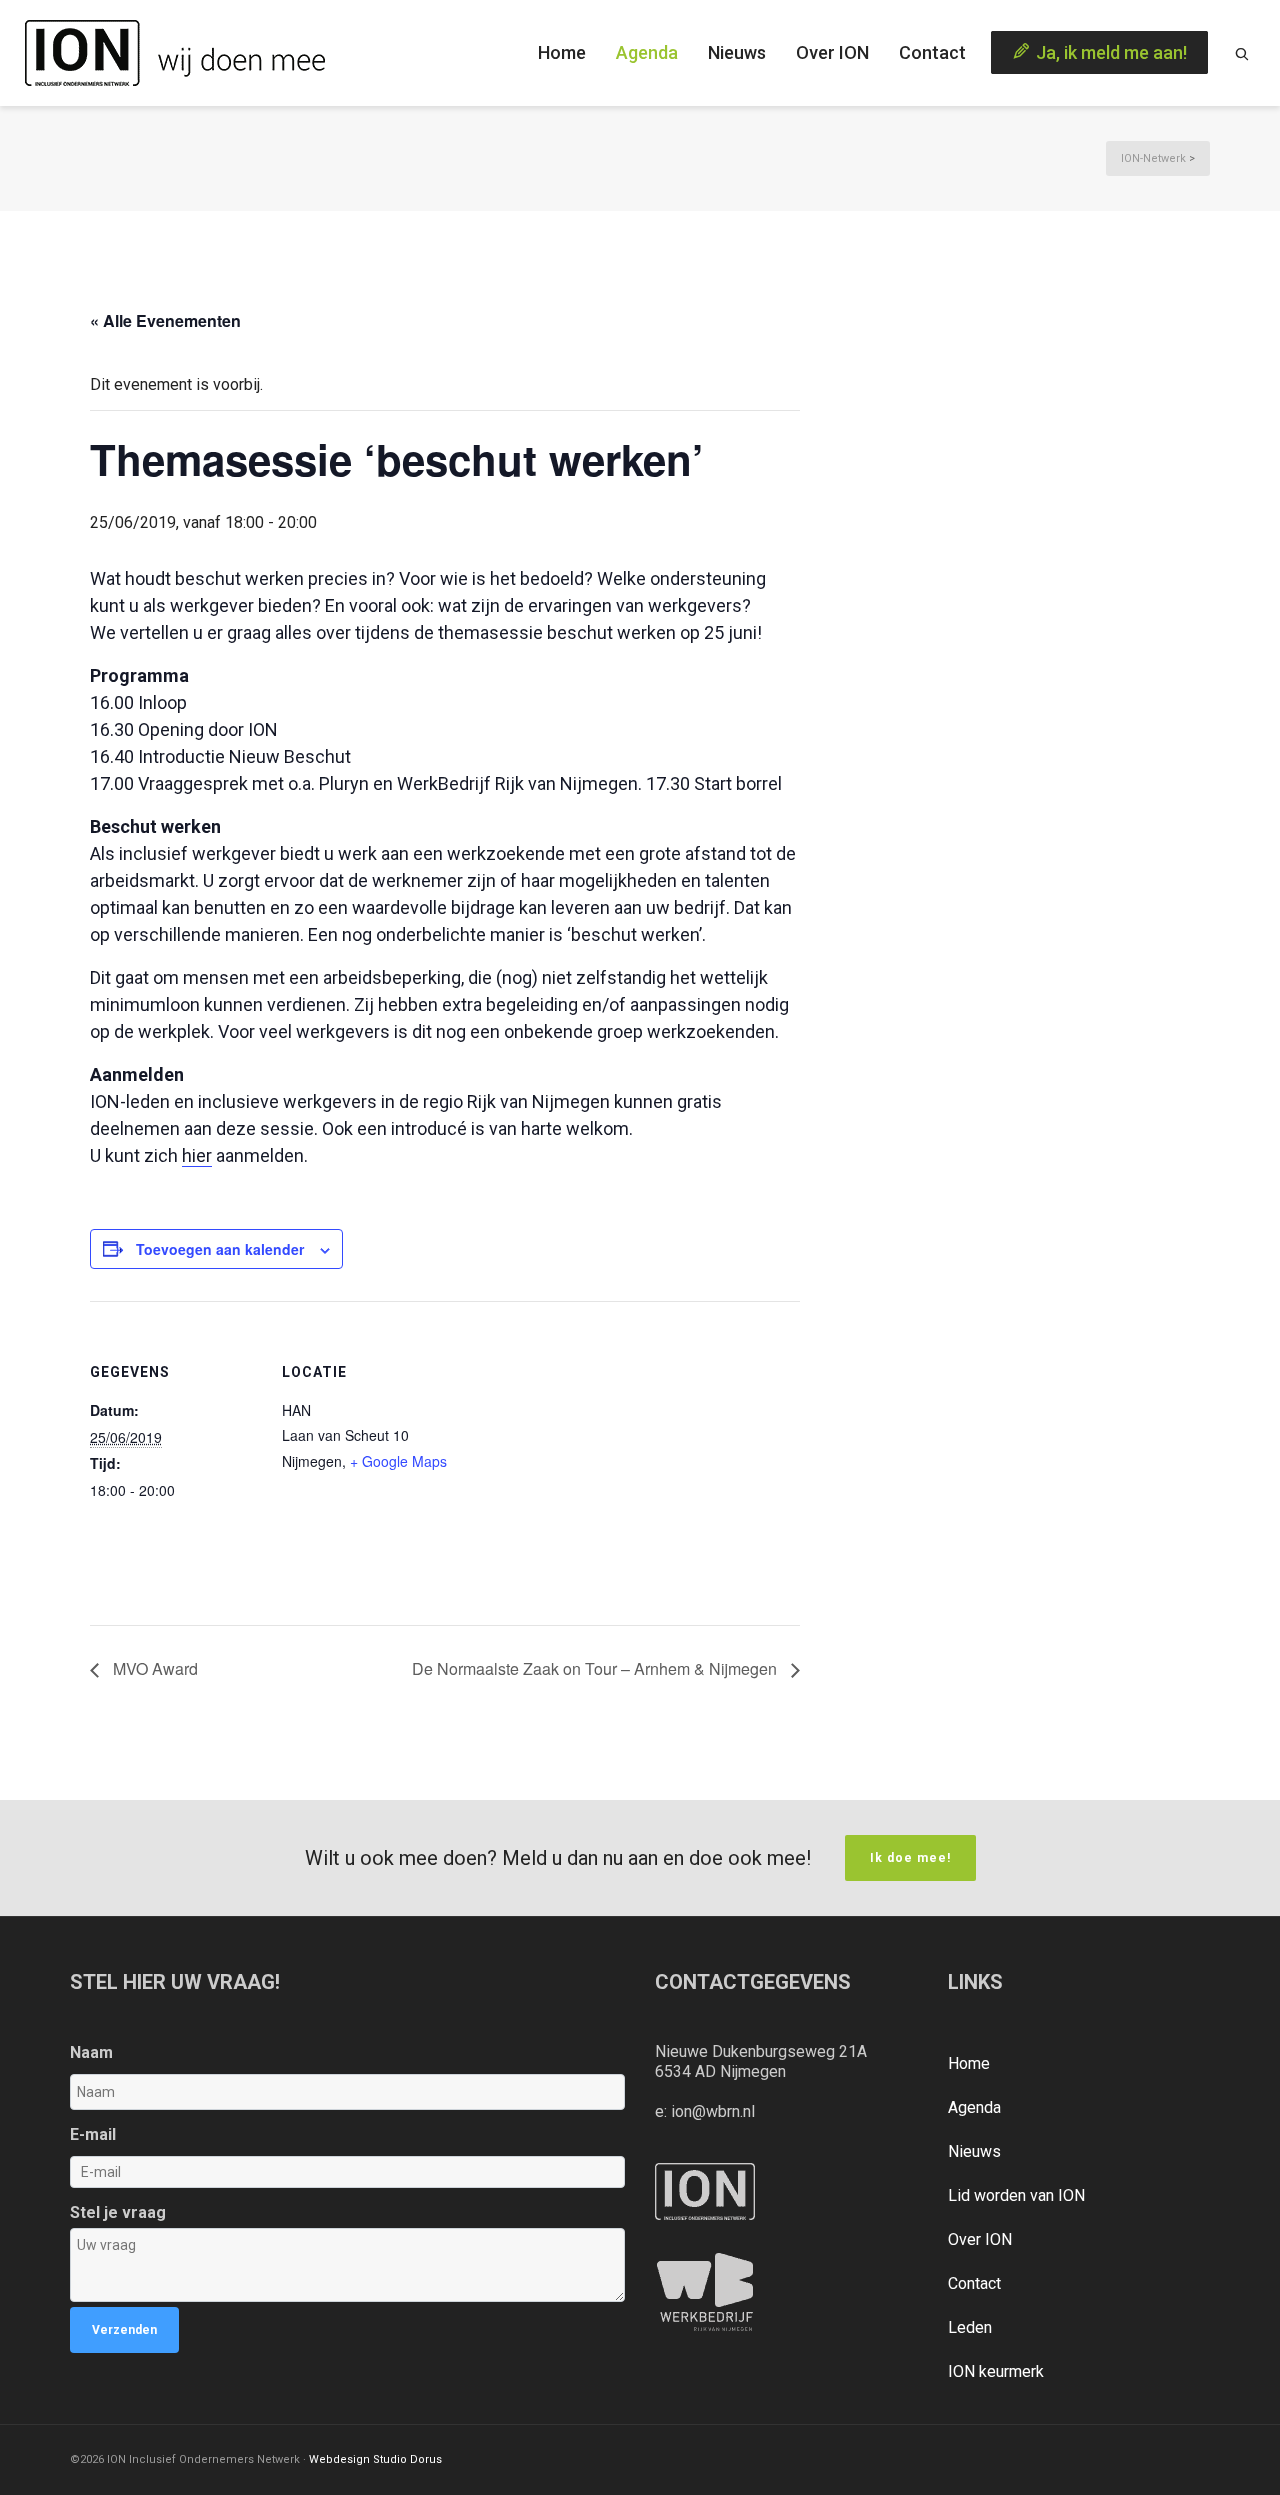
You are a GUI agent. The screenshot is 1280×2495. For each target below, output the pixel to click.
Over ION (980, 2239)
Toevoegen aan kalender (220, 1249)
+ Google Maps (398, 1461)
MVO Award (153, 1668)
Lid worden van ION (1016, 2195)
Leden (970, 2327)
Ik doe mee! (910, 1858)
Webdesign (339, 2459)
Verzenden (124, 2330)
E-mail (93, 2134)
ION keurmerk (996, 2371)
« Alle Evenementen (165, 320)
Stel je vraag (118, 2212)
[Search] (1242, 53)
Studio (390, 2459)
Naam (91, 2052)
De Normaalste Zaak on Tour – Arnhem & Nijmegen (596, 1668)
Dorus (426, 2459)
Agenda (974, 2107)
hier (197, 1155)
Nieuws (974, 2151)
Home (969, 2063)
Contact (974, 2283)
